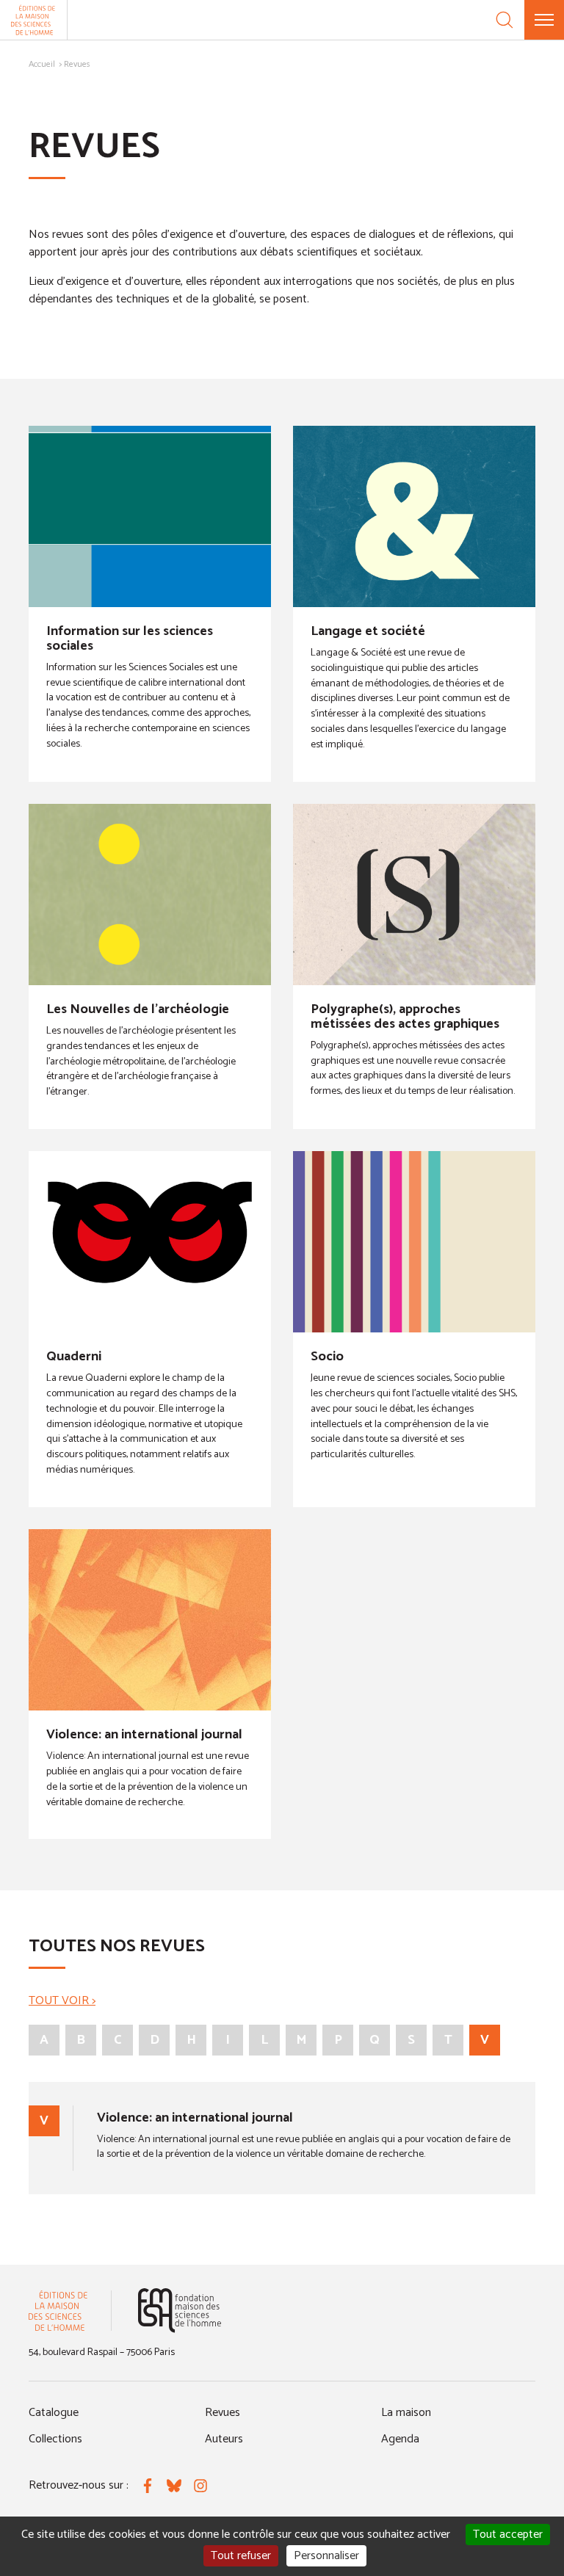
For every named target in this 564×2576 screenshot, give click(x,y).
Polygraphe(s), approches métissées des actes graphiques (405, 1017)
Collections (55, 2439)
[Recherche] (505, 20)
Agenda (400, 2439)
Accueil (42, 64)
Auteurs (224, 2439)
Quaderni (74, 1357)
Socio (327, 1357)
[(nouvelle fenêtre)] (180, 2311)
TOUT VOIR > (62, 2001)
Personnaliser (326, 2556)
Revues (223, 2413)
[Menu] (544, 20)
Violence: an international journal (144, 1735)
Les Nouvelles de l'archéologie (138, 1009)
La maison (406, 2413)
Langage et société (368, 631)
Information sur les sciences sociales (130, 639)
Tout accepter (508, 2535)
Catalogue (54, 2413)
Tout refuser (241, 2556)
